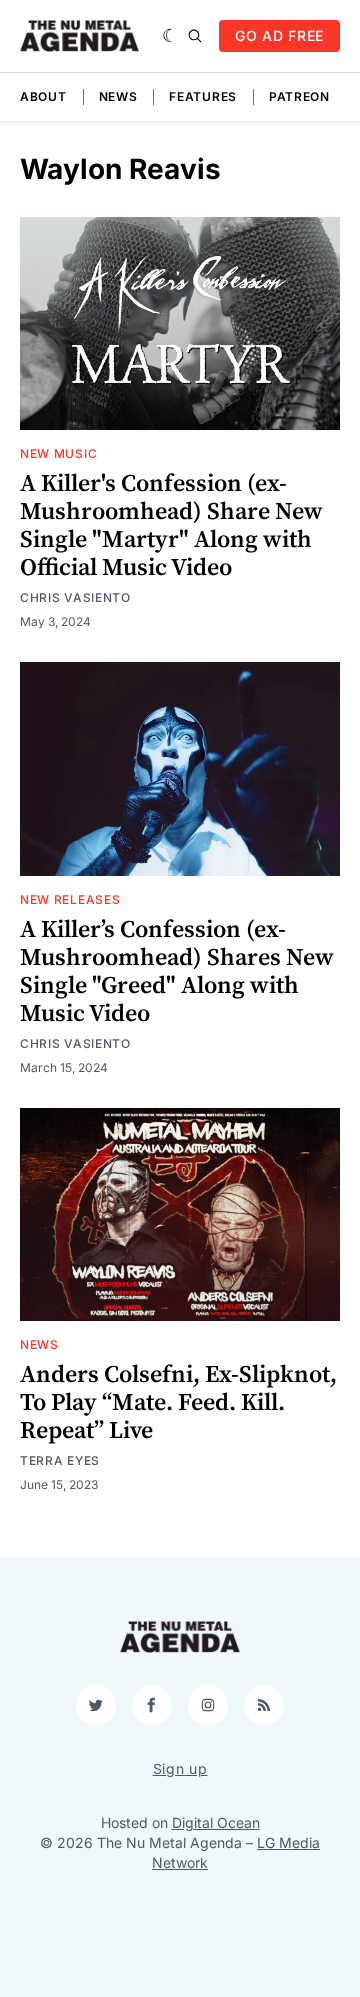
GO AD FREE (279, 35)
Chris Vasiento (75, 597)
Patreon (299, 96)
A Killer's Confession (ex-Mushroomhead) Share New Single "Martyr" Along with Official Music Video (171, 526)
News (118, 96)
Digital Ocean (216, 1822)
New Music (58, 453)
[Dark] (170, 36)
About (43, 96)
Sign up (180, 1768)
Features (203, 96)
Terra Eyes (60, 1460)
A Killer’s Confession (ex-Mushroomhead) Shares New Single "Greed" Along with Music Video (177, 972)
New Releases (70, 899)
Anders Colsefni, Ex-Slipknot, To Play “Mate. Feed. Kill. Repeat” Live (178, 1403)
